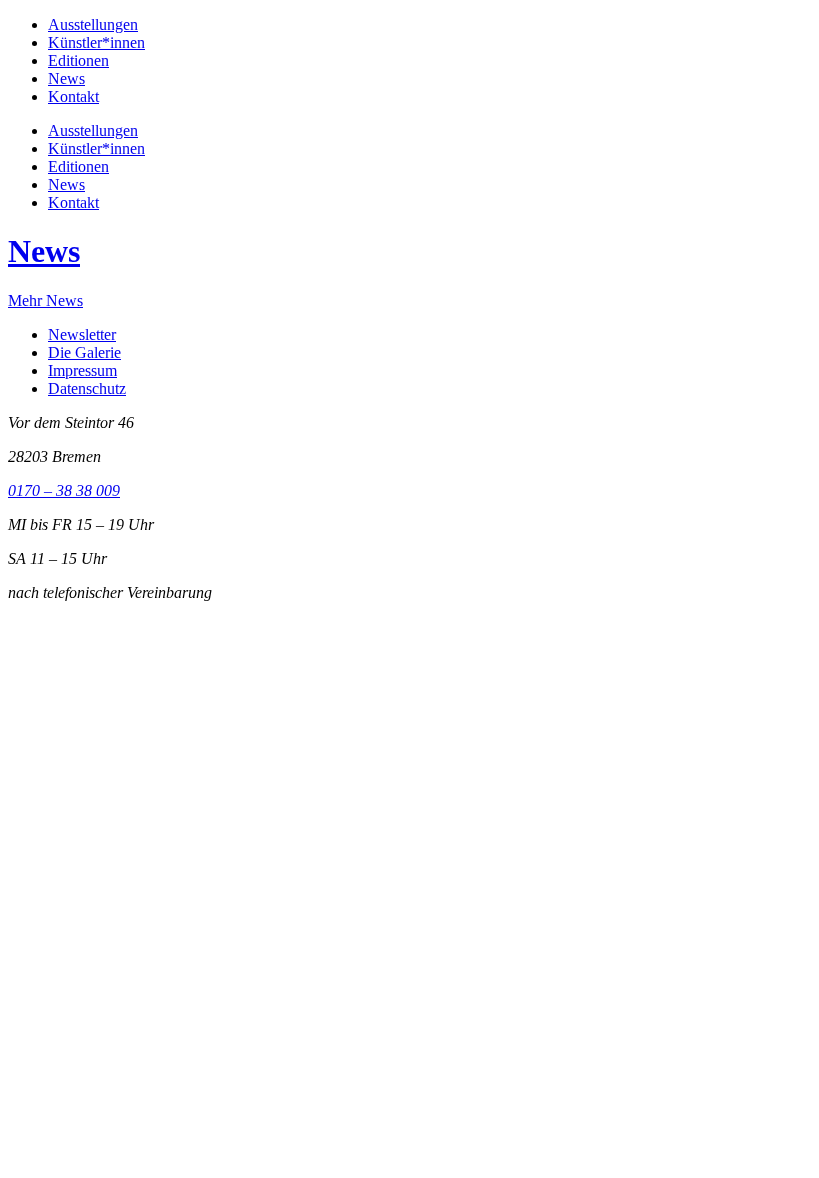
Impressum (82, 370)
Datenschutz (87, 388)
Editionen (78, 60)
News (66, 78)
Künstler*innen (96, 42)
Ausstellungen (93, 24)
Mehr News (45, 300)
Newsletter (82, 334)
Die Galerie (84, 352)
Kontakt (73, 96)
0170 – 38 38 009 (64, 490)
